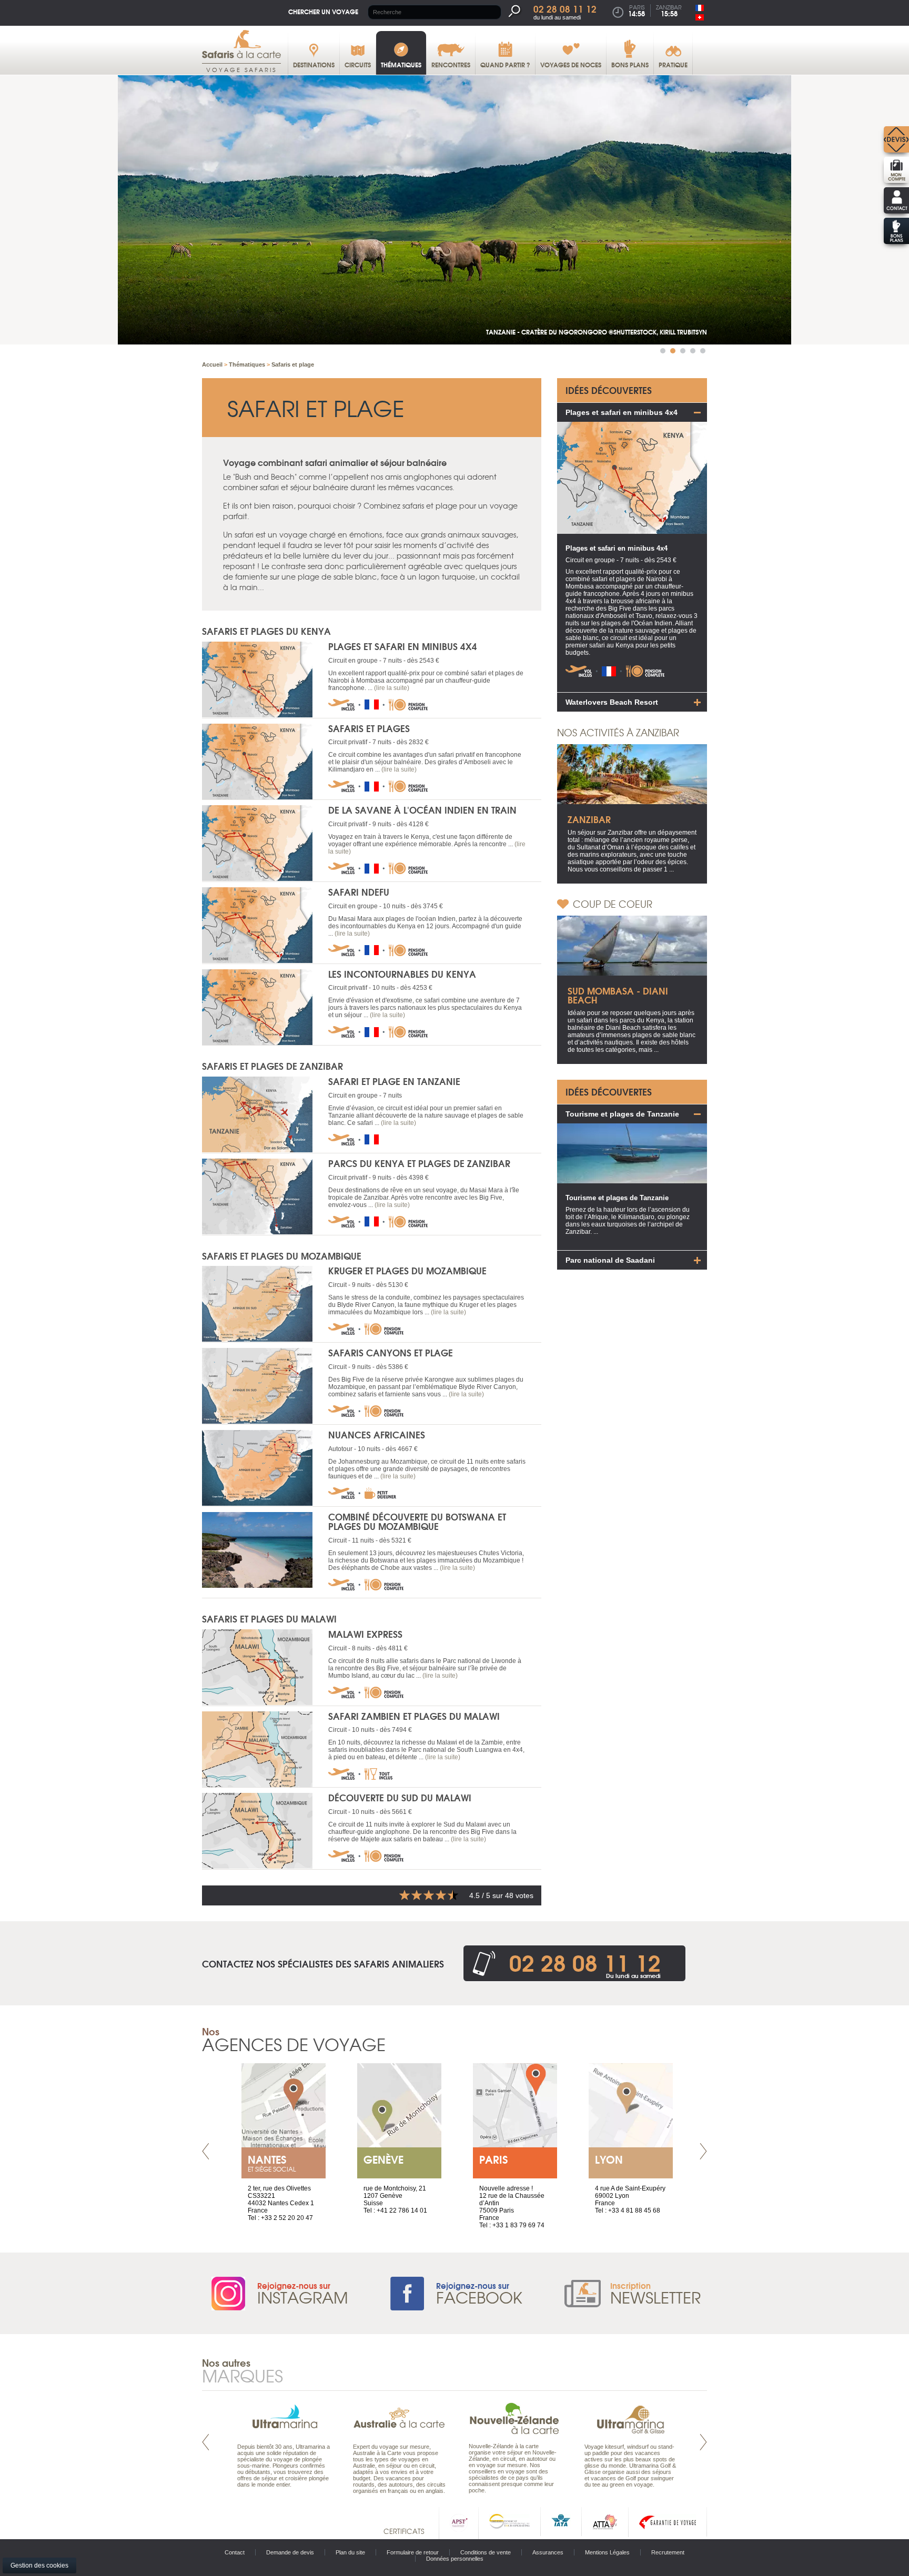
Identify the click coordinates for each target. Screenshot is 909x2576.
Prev (206, 2151)
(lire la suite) (392, 688)
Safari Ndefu (359, 892)
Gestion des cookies (39, 2565)
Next (703, 2151)
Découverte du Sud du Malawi (400, 1797)
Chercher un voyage (323, 11)
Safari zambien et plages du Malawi (414, 1716)
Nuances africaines (377, 1434)
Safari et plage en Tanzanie (394, 1081)
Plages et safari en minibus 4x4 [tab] (622, 412)
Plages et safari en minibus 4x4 (403, 646)
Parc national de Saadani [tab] (610, 1260)
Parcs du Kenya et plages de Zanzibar (419, 1163)
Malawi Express (365, 1634)
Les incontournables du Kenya (402, 974)
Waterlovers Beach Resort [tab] (612, 702)
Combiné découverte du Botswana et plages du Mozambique (417, 1522)
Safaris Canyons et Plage (391, 1352)
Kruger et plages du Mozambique (407, 1270)
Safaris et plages (369, 728)
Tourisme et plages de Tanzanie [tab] (622, 1114)
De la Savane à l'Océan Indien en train (422, 810)
